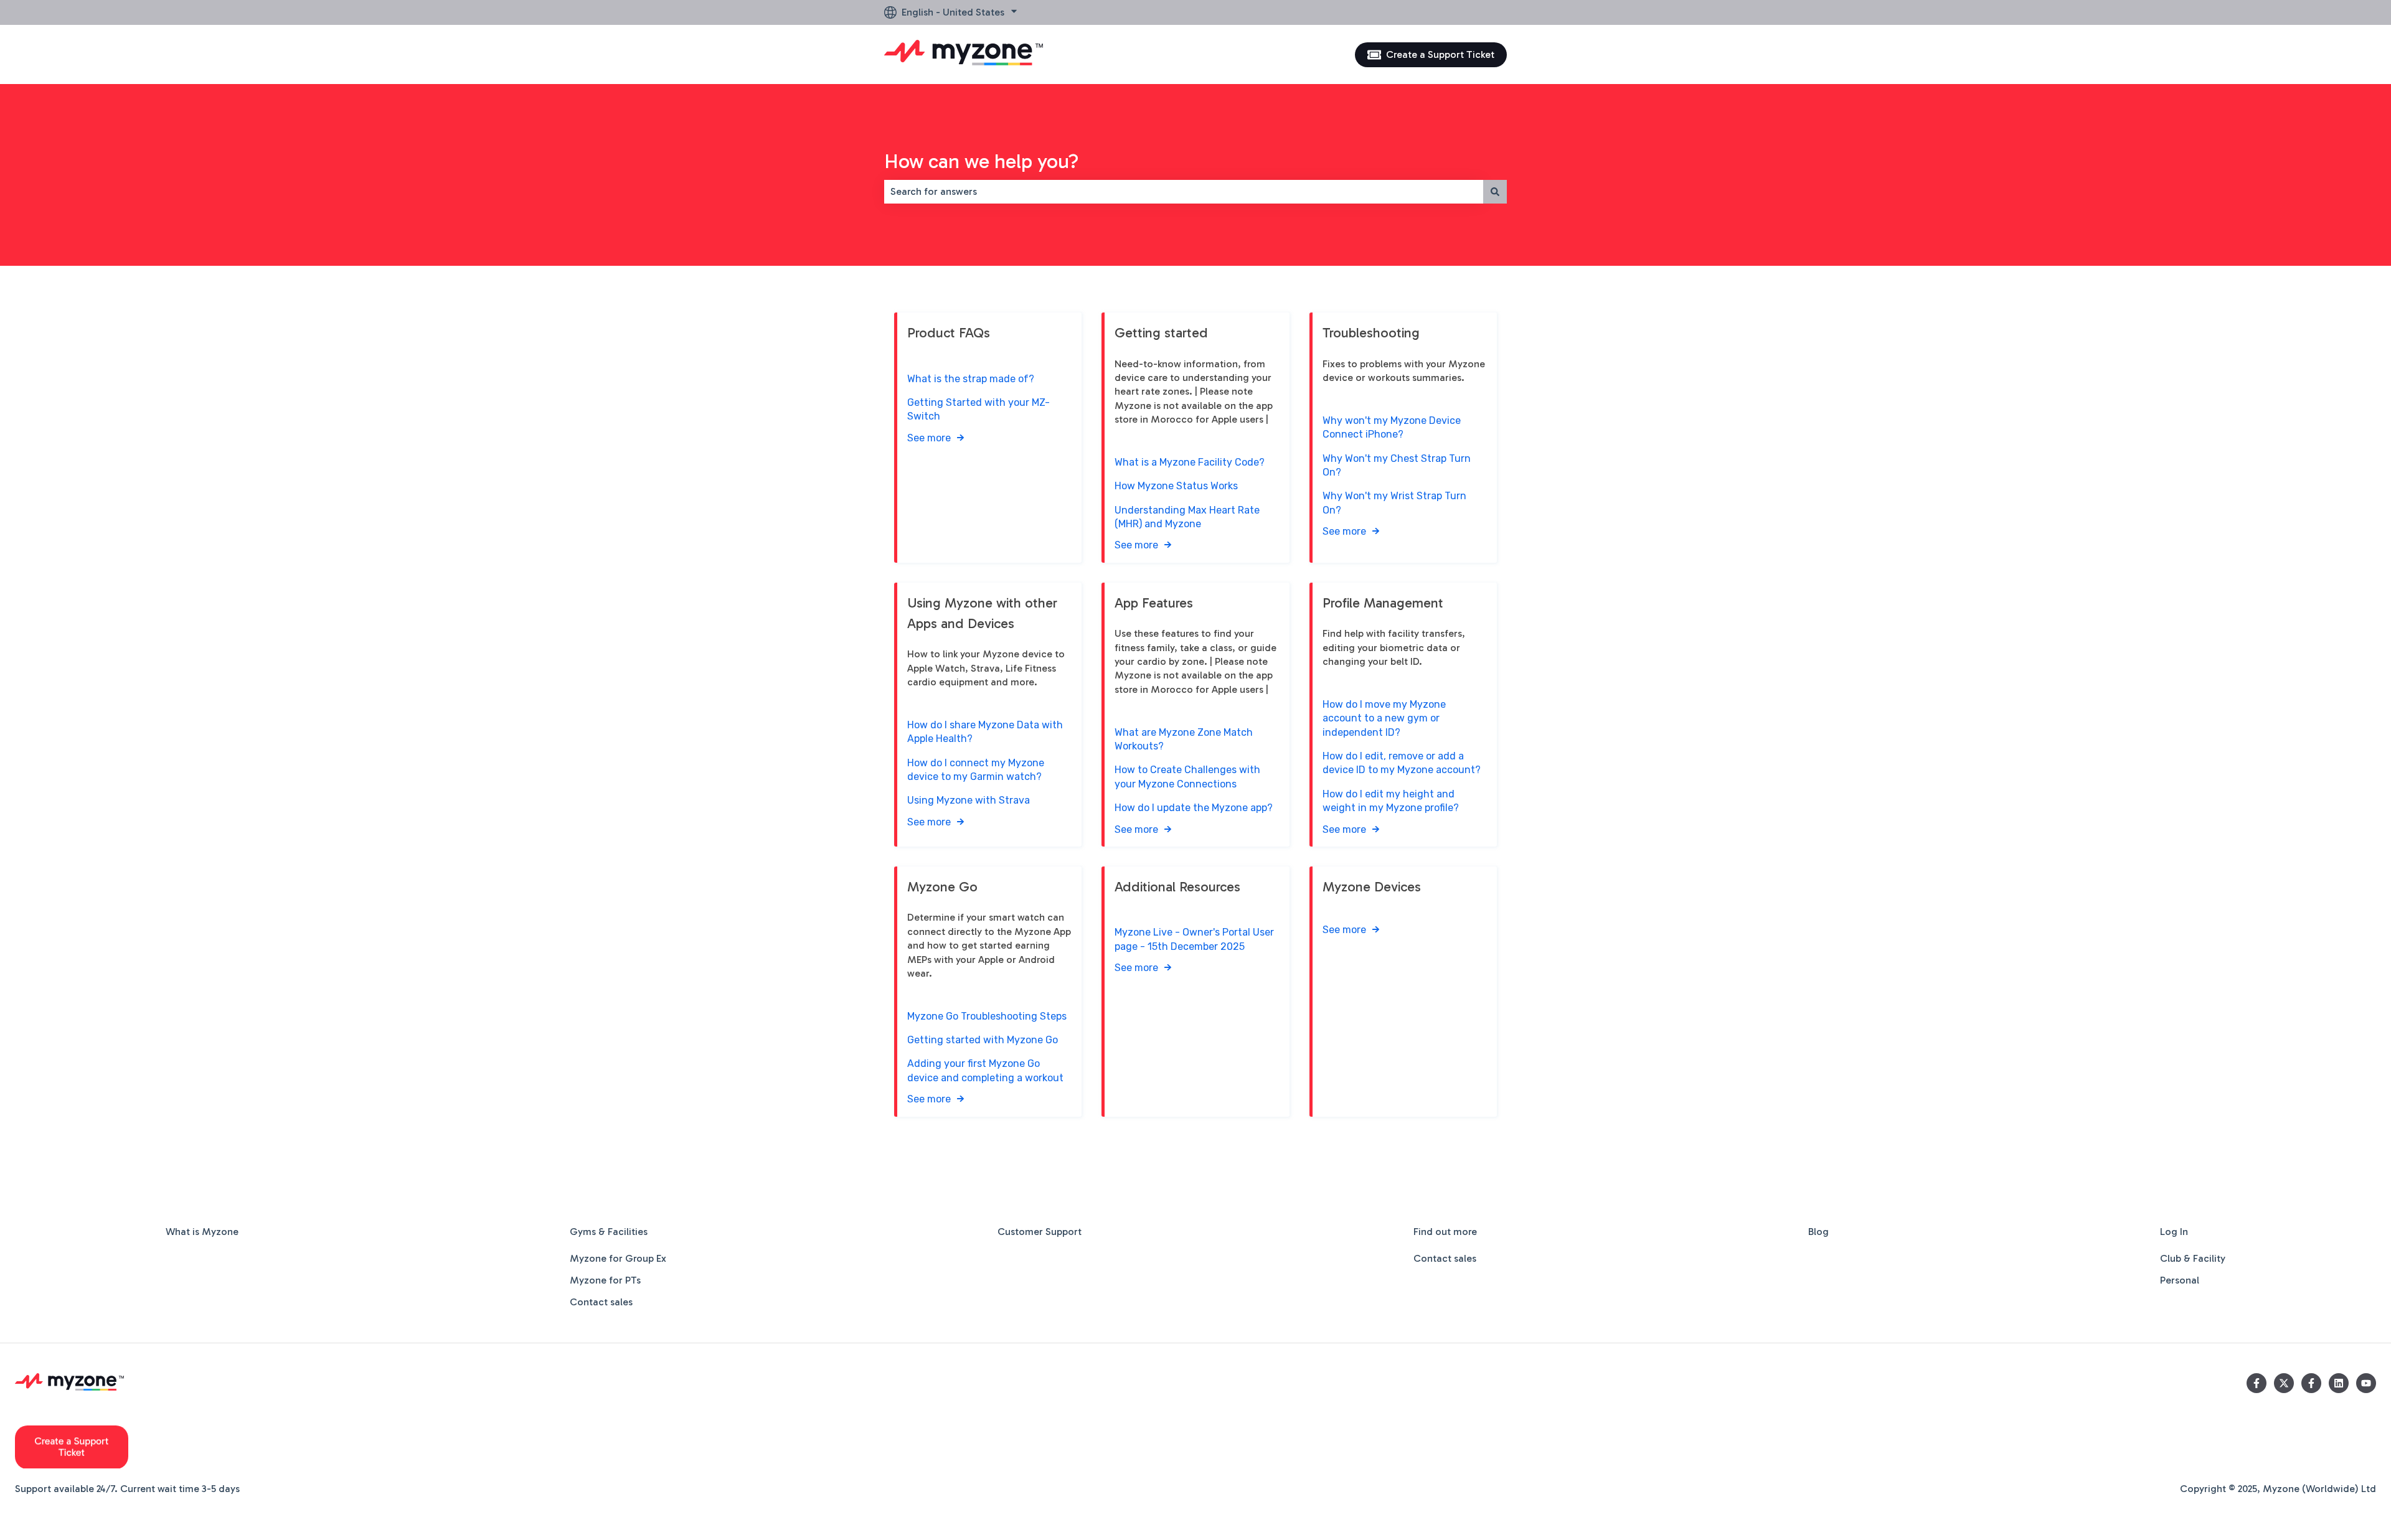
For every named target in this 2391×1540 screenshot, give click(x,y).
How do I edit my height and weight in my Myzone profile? (1391, 801)
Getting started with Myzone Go (983, 1040)
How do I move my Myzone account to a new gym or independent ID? (1384, 718)
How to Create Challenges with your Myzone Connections (1187, 777)
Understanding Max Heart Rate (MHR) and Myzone (1187, 517)
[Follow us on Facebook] (2257, 1383)
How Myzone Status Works (1176, 486)
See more (929, 438)
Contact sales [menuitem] (601, 1302)
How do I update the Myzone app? (1194, 808)
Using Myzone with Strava (969, 800)
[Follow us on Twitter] (2284, 1383)
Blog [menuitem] (1818, 1232)
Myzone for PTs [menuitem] (605, 1280)
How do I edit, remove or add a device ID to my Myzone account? (1402, 763)
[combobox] (1184, 192)
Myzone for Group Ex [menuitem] (618, 1258)
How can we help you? (982, 161)
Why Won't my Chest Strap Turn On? (1397, 465)
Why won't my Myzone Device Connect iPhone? (1392, 427)
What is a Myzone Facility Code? (1190, 462)
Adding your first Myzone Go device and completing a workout (985, 1070)
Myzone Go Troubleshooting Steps (987, 1016)
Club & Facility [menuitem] (2193, 1258)
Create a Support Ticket (1440, 54)
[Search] (1495, 192)
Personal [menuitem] (2180, 1280)
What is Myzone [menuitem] (202, 1232)
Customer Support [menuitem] (1040, 1232)
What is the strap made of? (971, 379)
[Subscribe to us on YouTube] (2366, 1383)
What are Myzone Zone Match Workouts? (1184, 739)
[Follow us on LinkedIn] (2339, 1383)
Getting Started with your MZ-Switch (979, 409)
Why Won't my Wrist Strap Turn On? (1394, 503)
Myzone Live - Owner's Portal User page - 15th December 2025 (1194, 939)
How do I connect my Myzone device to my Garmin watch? (976, 770)
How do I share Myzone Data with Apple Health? (985, 732)
